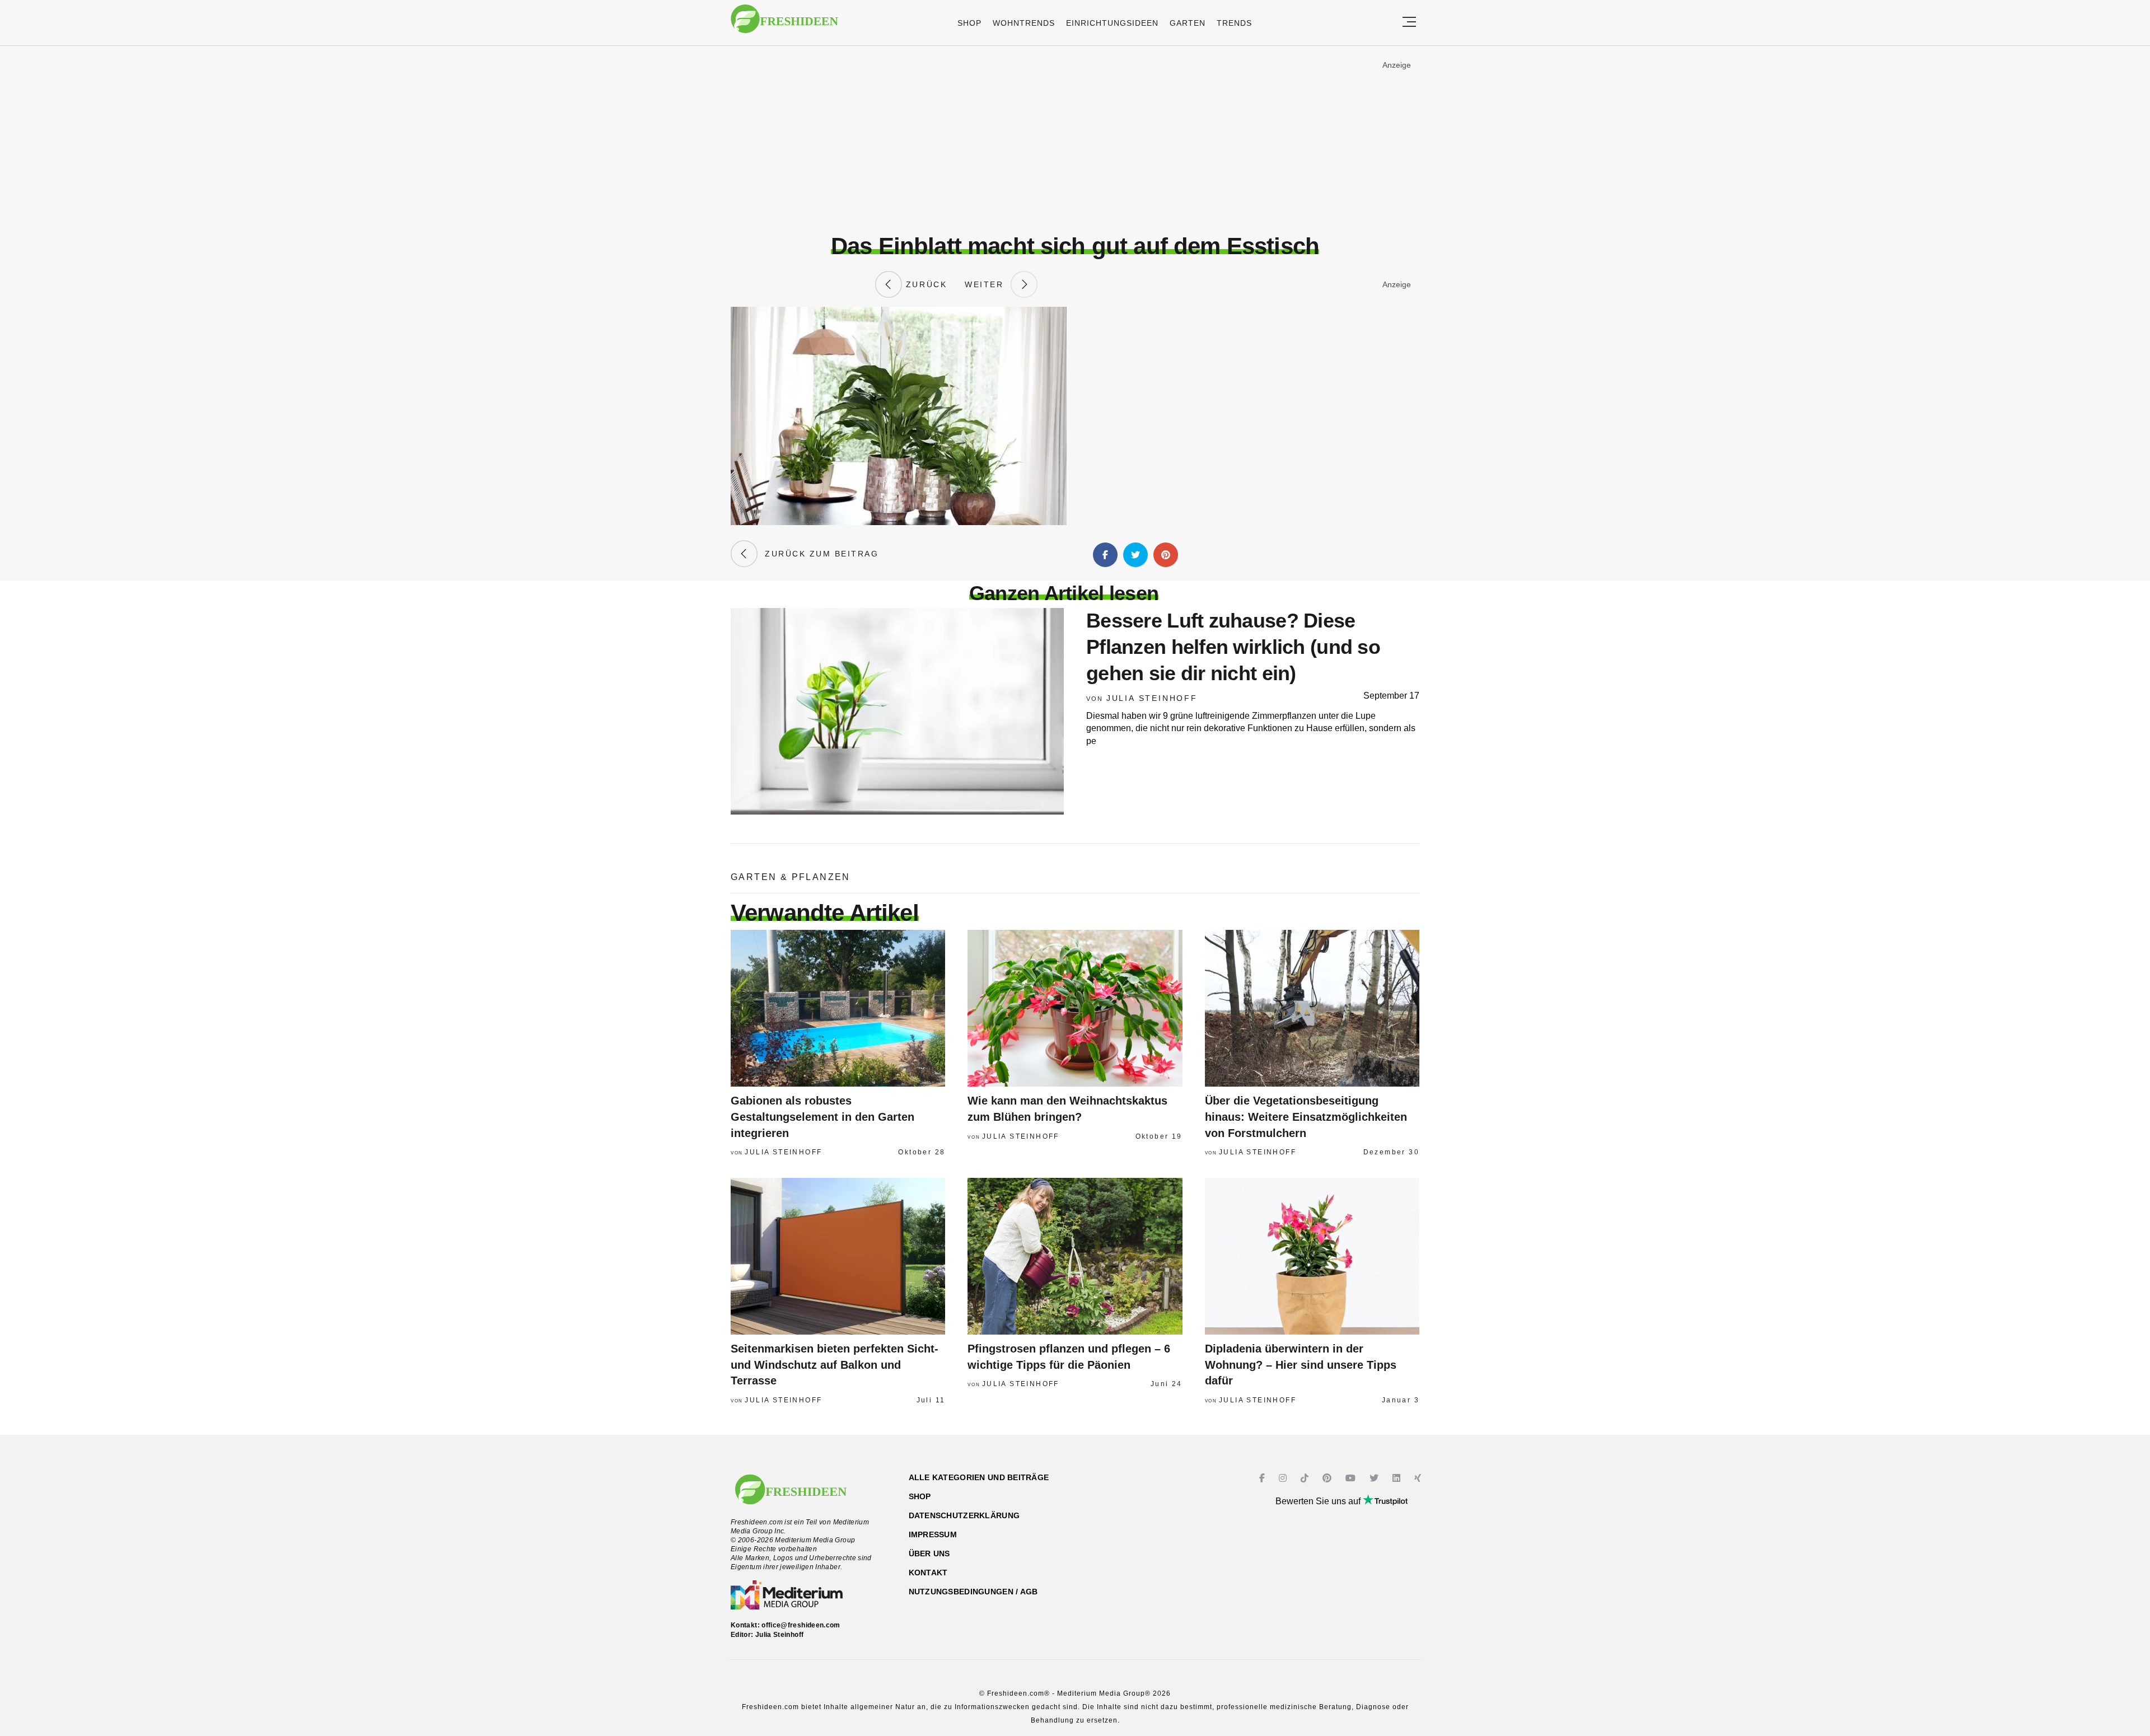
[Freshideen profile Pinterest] (1328, 1478)
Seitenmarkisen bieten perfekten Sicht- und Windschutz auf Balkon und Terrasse (835, 1365)
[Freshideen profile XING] (1419, 1478)
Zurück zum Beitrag (818, 554)
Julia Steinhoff (1152, 698)
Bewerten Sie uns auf (1319, 1501)
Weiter (988, 284)
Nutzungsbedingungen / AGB (973, 1592)
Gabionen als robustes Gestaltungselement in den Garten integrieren (822, 1117)
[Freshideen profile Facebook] (1263, 1478)
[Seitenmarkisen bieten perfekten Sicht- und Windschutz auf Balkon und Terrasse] (838, 1256)
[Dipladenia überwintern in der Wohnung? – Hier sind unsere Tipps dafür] (1312, 1256)
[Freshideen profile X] (1375, 1478)
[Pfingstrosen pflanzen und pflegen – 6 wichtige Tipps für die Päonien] (1075, 1256)
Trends (1234, 23)
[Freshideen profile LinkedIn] (1398, 1478)
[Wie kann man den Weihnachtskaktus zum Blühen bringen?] (1075, 1008)
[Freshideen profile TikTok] (1306, 1478)
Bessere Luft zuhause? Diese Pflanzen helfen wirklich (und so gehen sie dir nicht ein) (1233, 647)
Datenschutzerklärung (964, 1515)
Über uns (929, 1553)
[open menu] (1409, 23)
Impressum (933, 1534)
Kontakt (928, 1573)
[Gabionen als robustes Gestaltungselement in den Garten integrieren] (838, 1008)
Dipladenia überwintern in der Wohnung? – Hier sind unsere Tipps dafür (1301, 1365)
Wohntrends (1024, 23)
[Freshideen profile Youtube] (1352, 1478)
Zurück (924, 284)
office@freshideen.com (801, 1625)
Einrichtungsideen (1112, 23)
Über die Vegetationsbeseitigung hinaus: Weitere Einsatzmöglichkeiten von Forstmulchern (1306, 1117)
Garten (1188, 23)
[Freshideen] (784, 24)
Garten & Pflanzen (791, 877)
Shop (969, 23)
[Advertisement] (1075, 139)
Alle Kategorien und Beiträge (979, 1477)
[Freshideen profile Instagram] (1284, 1478)
